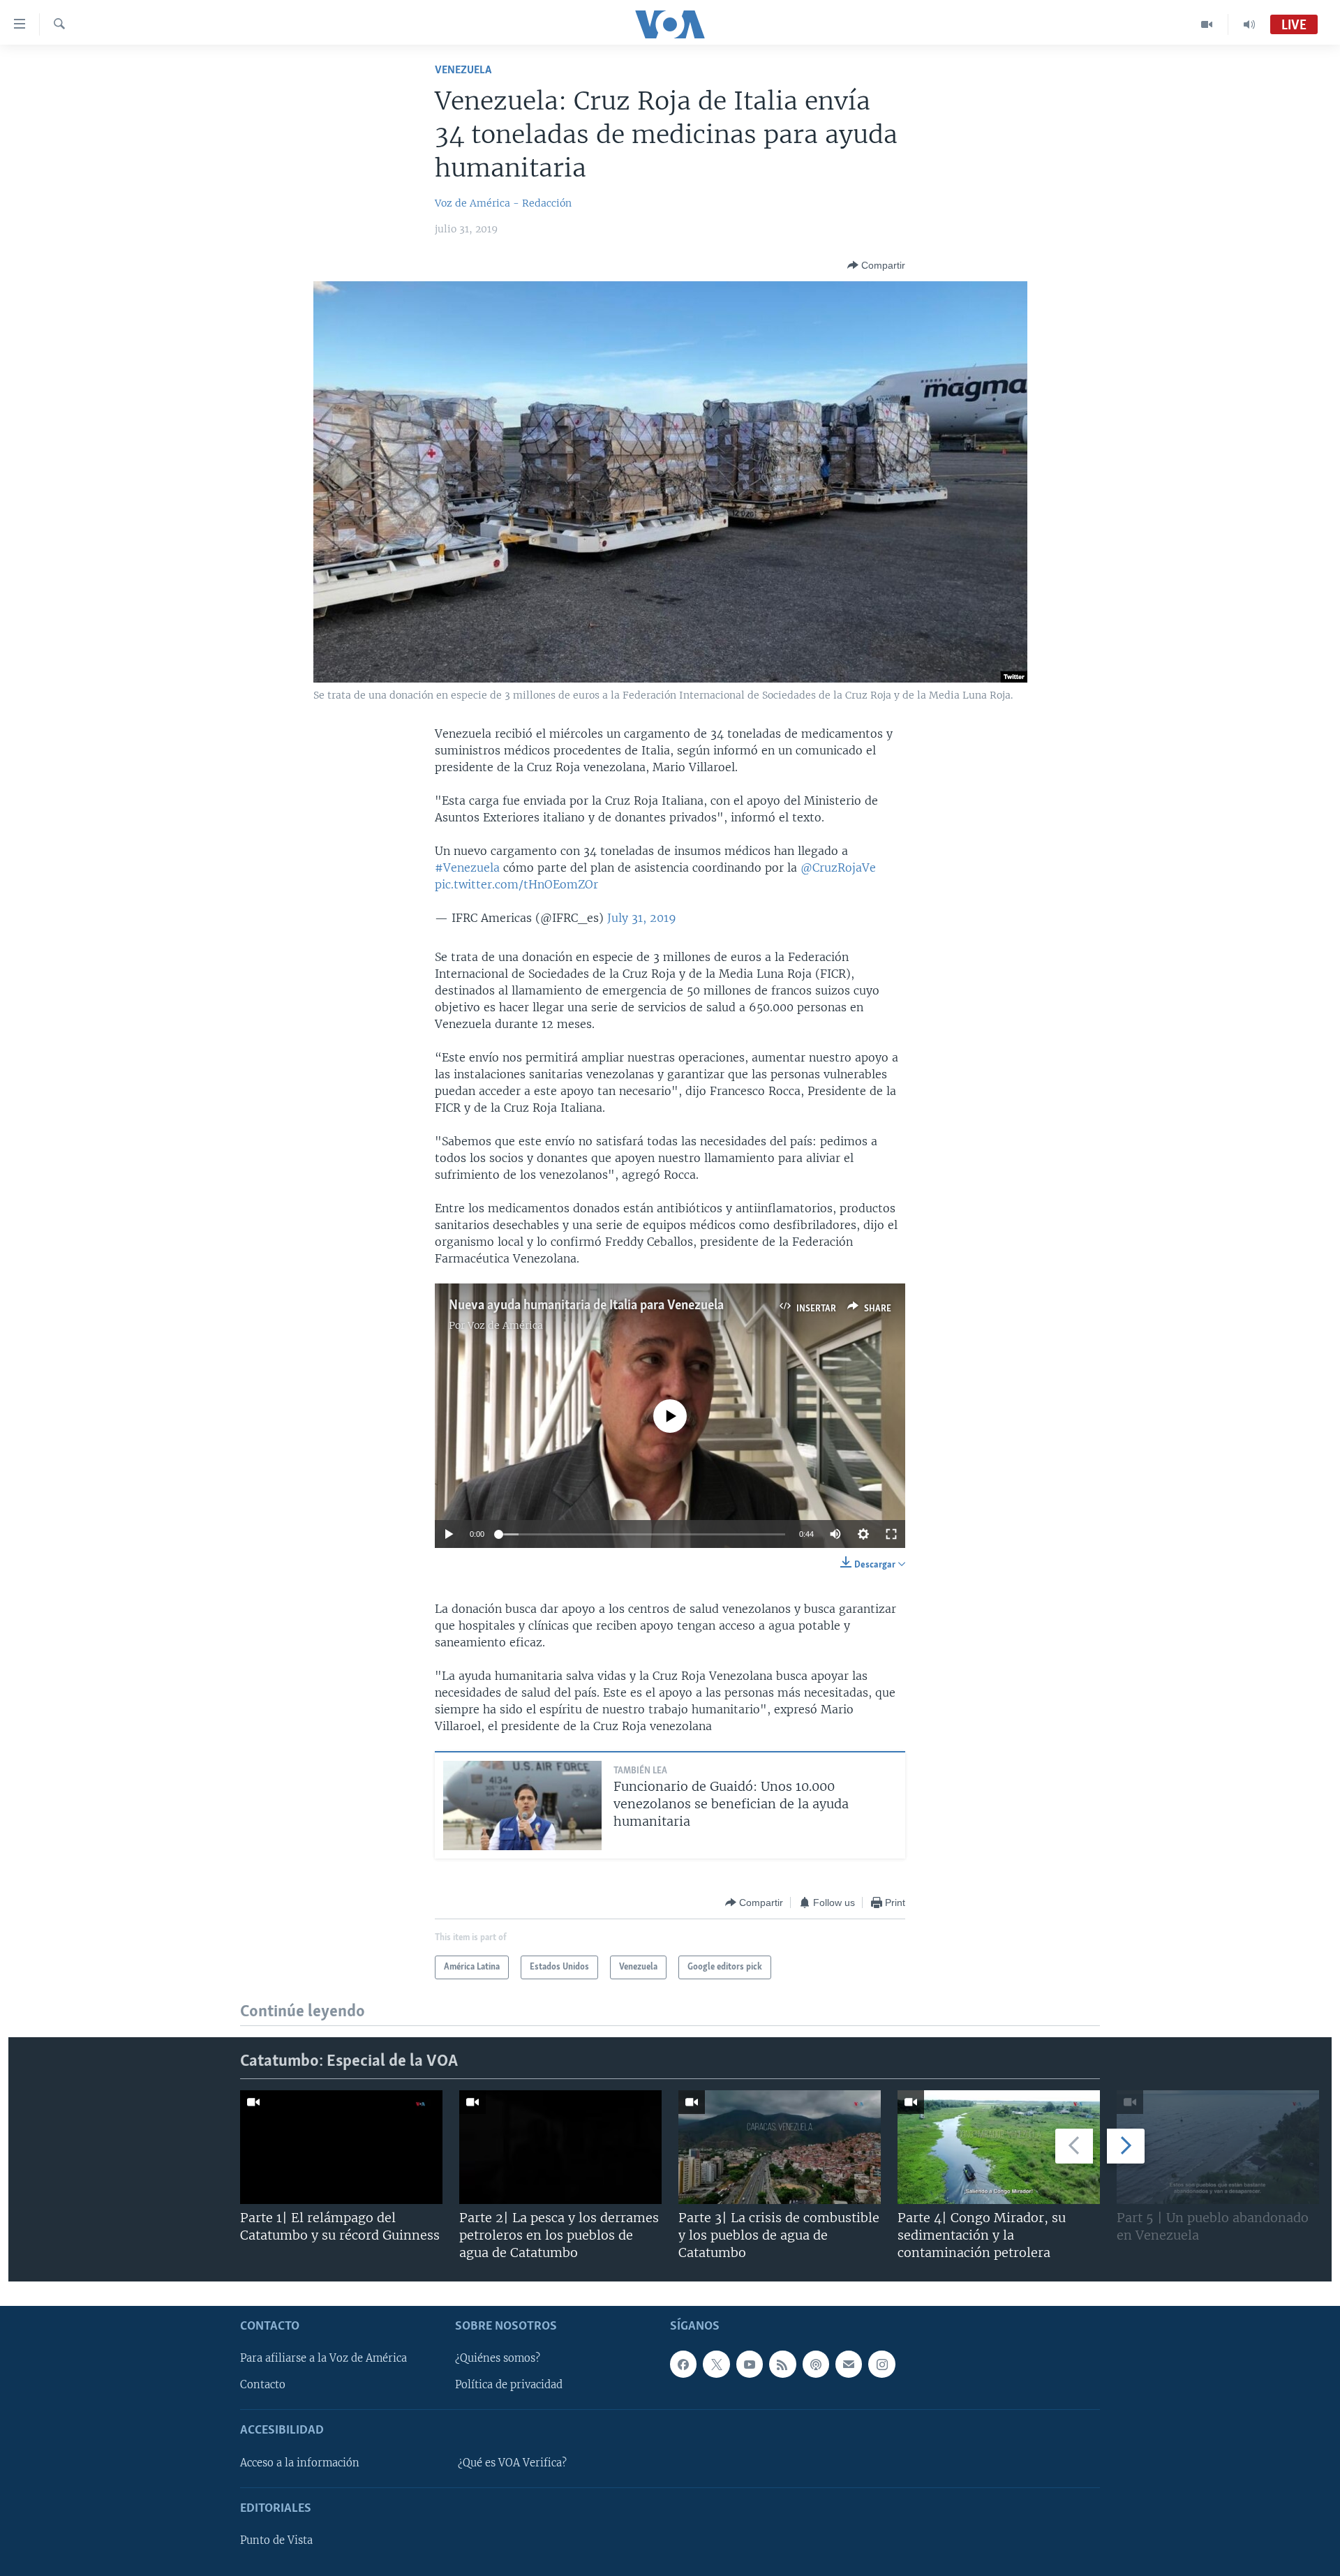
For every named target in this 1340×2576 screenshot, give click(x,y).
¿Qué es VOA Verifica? (512, 2462)
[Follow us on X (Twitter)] (716, 2364)
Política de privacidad (509, 2385)
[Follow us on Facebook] (683, 2364)
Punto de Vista (276, 2540)
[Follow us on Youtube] (750, 2364)
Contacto (263, 2385)
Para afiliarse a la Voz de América (323, 2358)
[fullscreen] (891, 1534)
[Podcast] (816, 2364)
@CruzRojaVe (838, 868)
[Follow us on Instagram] (881, 2364)
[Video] (1207, 24)
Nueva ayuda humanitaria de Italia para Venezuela (586, 1306)
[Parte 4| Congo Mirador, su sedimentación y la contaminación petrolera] (999, 2147)
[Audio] (1249, 24)
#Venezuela (467, 868)
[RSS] (782, 2364)
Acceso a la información (300, 2462)
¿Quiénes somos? (498, 2358)
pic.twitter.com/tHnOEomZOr (516, 884)
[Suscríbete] (849, 2364)
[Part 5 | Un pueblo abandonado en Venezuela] (1218, 2147)
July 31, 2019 (642, 918)
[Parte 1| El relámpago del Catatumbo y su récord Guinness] (341, 2147)
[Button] (876, 265)
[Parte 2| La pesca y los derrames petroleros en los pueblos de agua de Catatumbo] (560, 2147)
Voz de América (505, 1325)
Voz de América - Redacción (503, 203)
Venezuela (463, 70)
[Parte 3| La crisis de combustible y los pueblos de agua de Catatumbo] (780, 2147)
